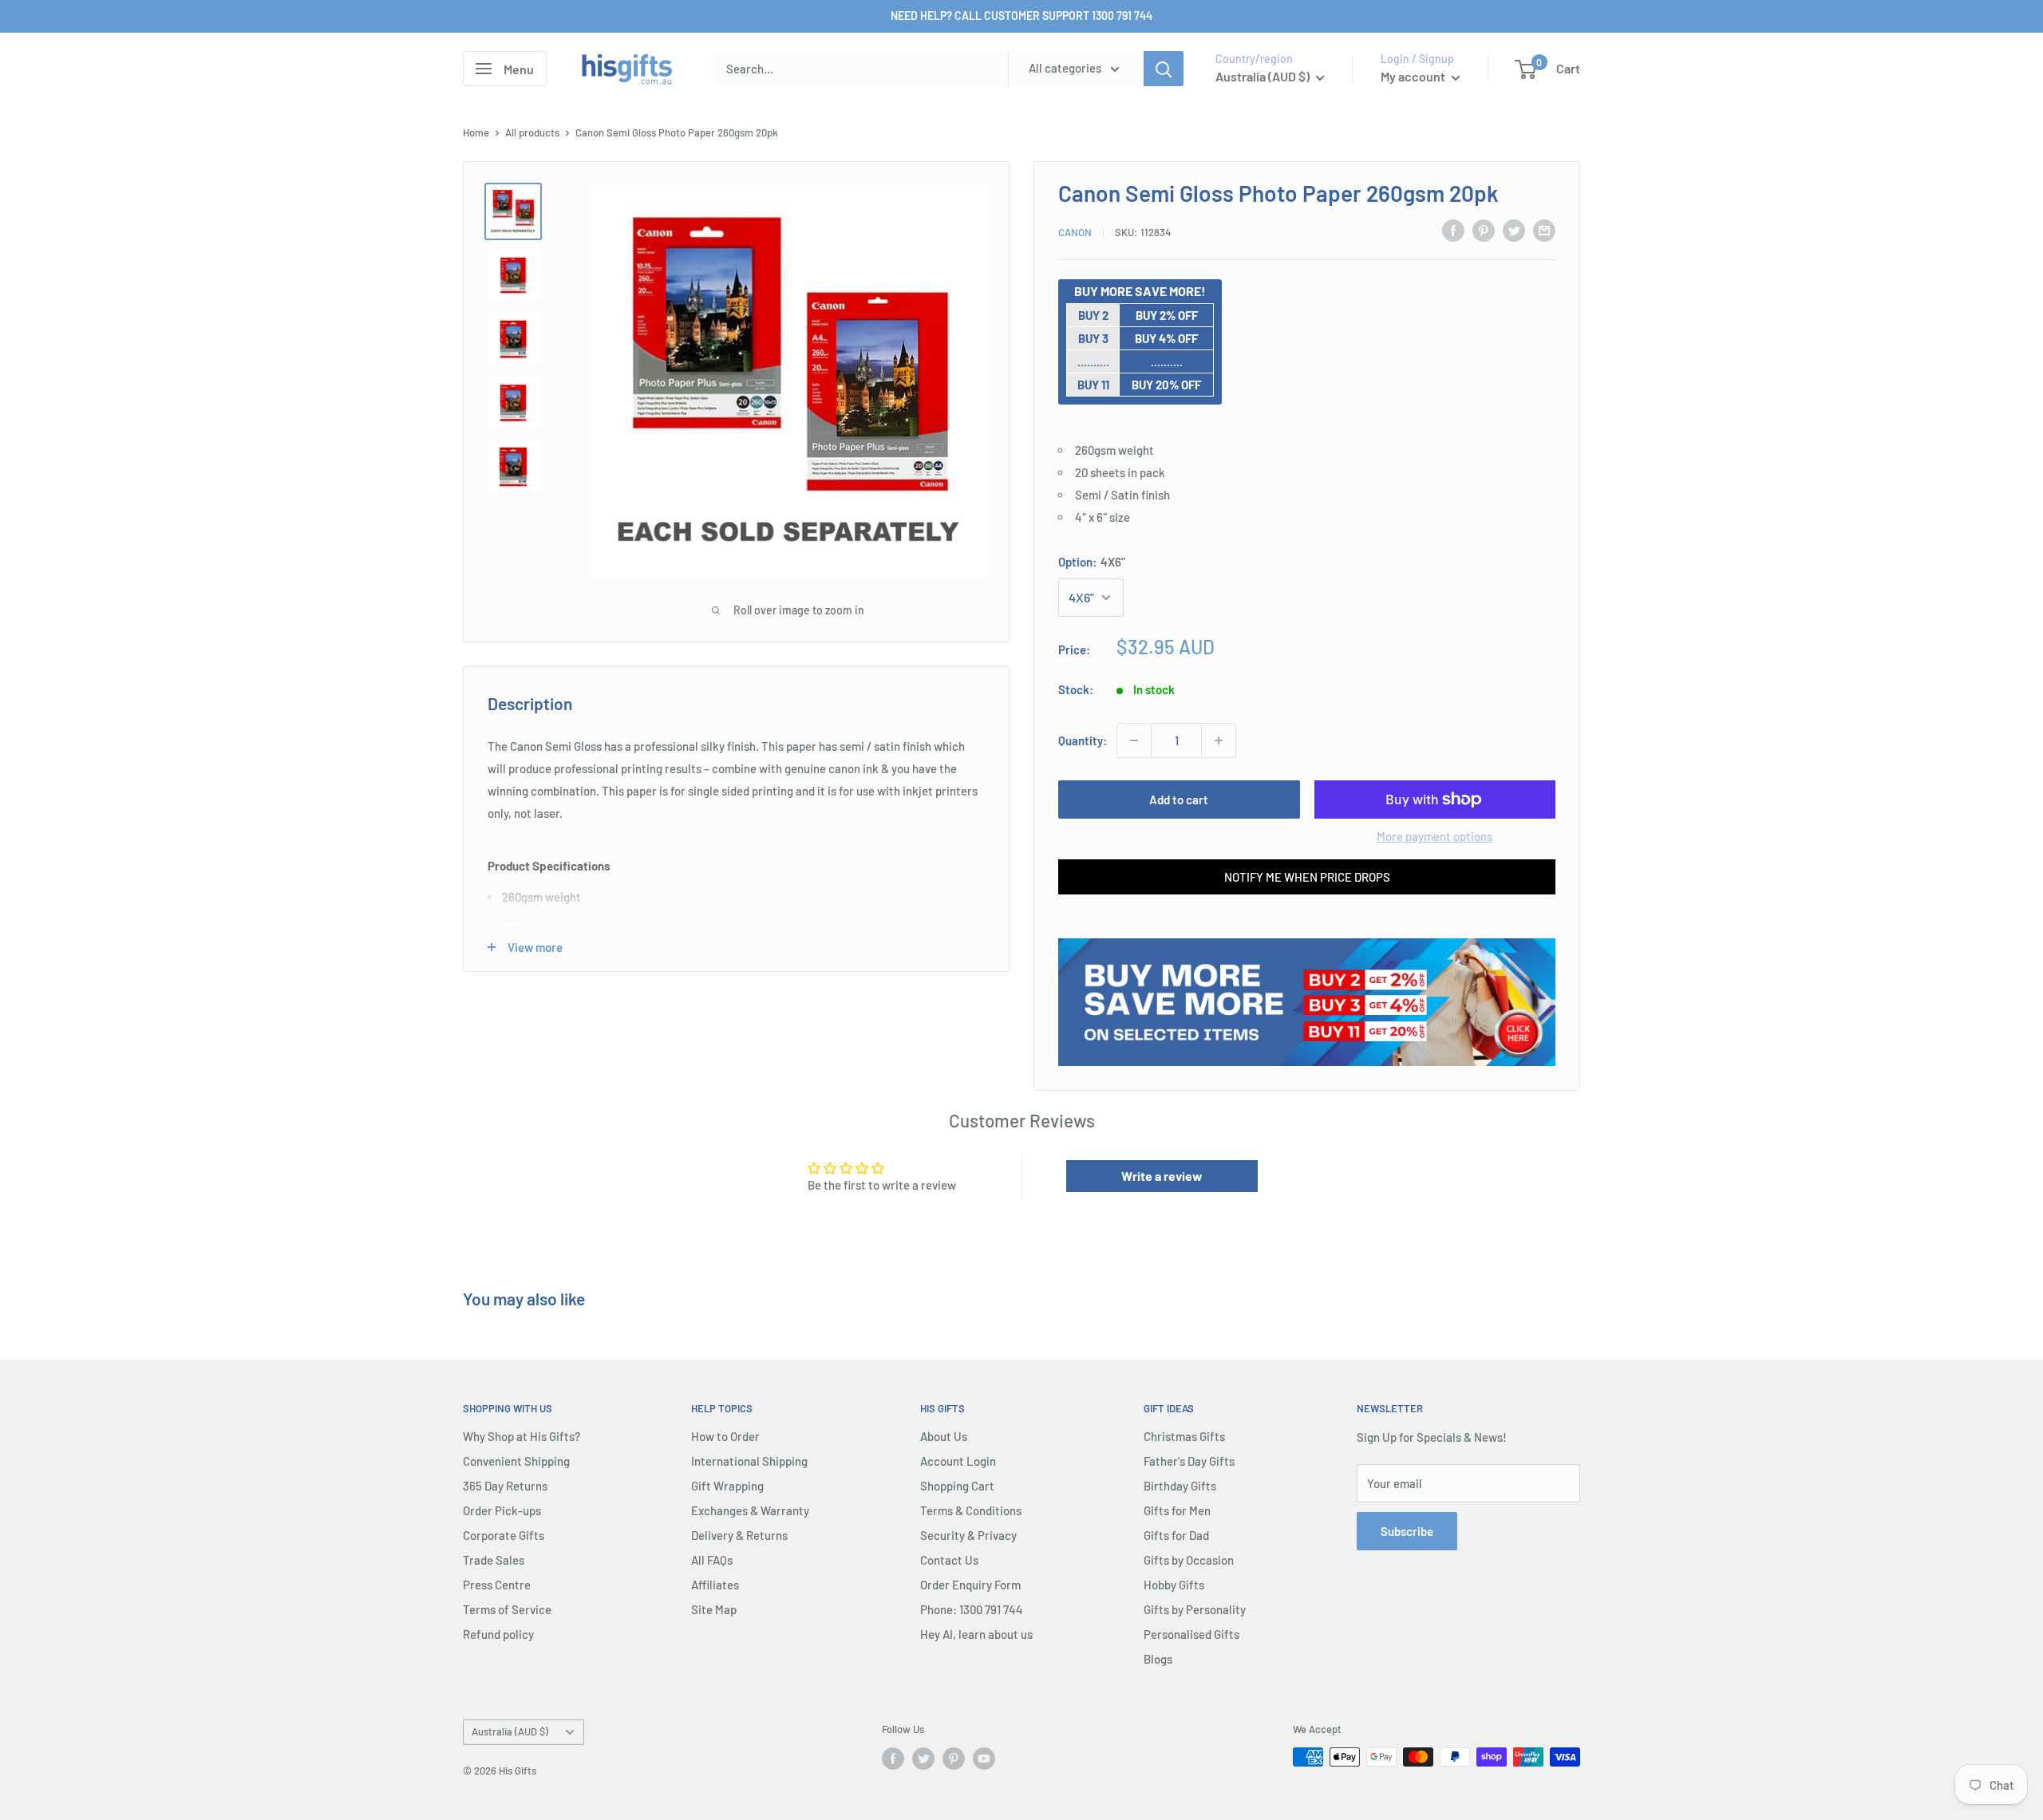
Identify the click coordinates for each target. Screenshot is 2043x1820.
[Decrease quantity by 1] (1134, 740)
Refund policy (498, 1634)
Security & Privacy (968, 1535)
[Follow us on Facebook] (893, 1759)
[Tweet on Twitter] (1514, 230)
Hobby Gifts (1174, 1585)
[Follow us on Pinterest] (954, 1759)
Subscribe (1407, 1531)
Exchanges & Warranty (750, 1510)
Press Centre (497, 1585)
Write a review (1162, 1176)
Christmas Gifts (1184, 1436)
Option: (1092, 562)
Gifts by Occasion (1189, 1560)
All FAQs (712, 1560)
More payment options (1434, 836)
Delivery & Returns (739, 1535)
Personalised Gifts (1191, 1634)
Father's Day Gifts (1189, 1461)
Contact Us (949, 1560)
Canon (1075, 232)
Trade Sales (494, 1560)
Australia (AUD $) (510, 1731)
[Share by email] (1544, 230)
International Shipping (749, 1461)
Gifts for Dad (1176, 1535)
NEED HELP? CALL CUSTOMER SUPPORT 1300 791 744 (1021, 16)
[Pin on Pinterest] (1484, 230)
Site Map (714, 1609)
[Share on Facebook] (1453, 230)
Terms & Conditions (971, 1510)
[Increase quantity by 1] (1219, 740)
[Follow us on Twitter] (923, 1759)
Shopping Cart (957, 1486)
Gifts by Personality (1195, 1609)
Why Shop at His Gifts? (522, 1436)
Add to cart (1179, 799)
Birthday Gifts (1180, 1486)
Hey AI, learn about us (976, 1634)
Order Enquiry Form (970, 1585)
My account (1414, 76)
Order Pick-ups (502, 1510)
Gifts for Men (1177, 1510)
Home (476, 132)
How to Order (725, 1436)
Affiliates (715, 1585)
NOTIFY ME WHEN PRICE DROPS (1307, 877)
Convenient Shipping (516, 1461)
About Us (944, 1436)
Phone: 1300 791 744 (972, 1609)
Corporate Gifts (504, 1535)
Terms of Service (507, 1609)
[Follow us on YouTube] (984, 1759)
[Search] (1164, 69)
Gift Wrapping (727, 1486)
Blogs (1158, 1659)
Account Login (958, 1461)
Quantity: (1083, 740)
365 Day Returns (505, 1486)
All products (532, 132)
